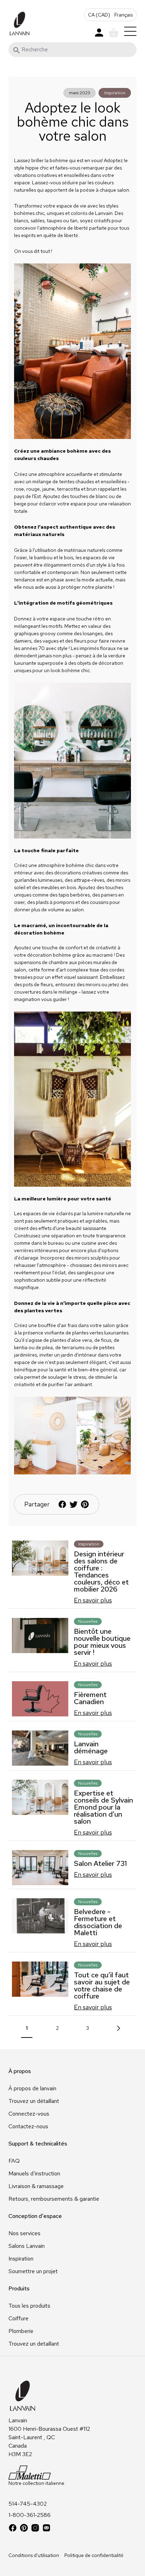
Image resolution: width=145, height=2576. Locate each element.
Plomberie (21, 2331)
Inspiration (21, 2259)
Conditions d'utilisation (34, 2555)
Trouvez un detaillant (34, 2344)
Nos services (24, 2233)
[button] (110, 15)
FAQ (14, 2161)
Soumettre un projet (33, 2271)
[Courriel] (46, 2528)
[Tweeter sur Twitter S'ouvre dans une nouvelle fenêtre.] (74, 1504)
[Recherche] (17, 50)
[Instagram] (35, 2528)
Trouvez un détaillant (34, 2101)
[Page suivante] (118, 2028)
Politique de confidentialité (94, 2555)
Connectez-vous (29, 2114)
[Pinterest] (24, 2528)
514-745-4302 (28, 2504)
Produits (19, 2288)
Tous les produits (29, 2306)
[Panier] (114, 33)
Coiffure (18, 2318)
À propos (20, 2071)
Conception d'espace (35, 2216)
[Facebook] (13, 2528)
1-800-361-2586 (30, 2515)
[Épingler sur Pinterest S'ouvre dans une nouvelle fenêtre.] (85, 1504)
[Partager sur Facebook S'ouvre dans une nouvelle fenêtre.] (62, 1504)
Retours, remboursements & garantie (54, 2199)
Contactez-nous (28, 2126)
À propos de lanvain (32, 2088)
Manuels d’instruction (34, 2173)
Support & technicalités (38, 2144)
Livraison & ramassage (36, 2186)
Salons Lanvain (27, 2246)
